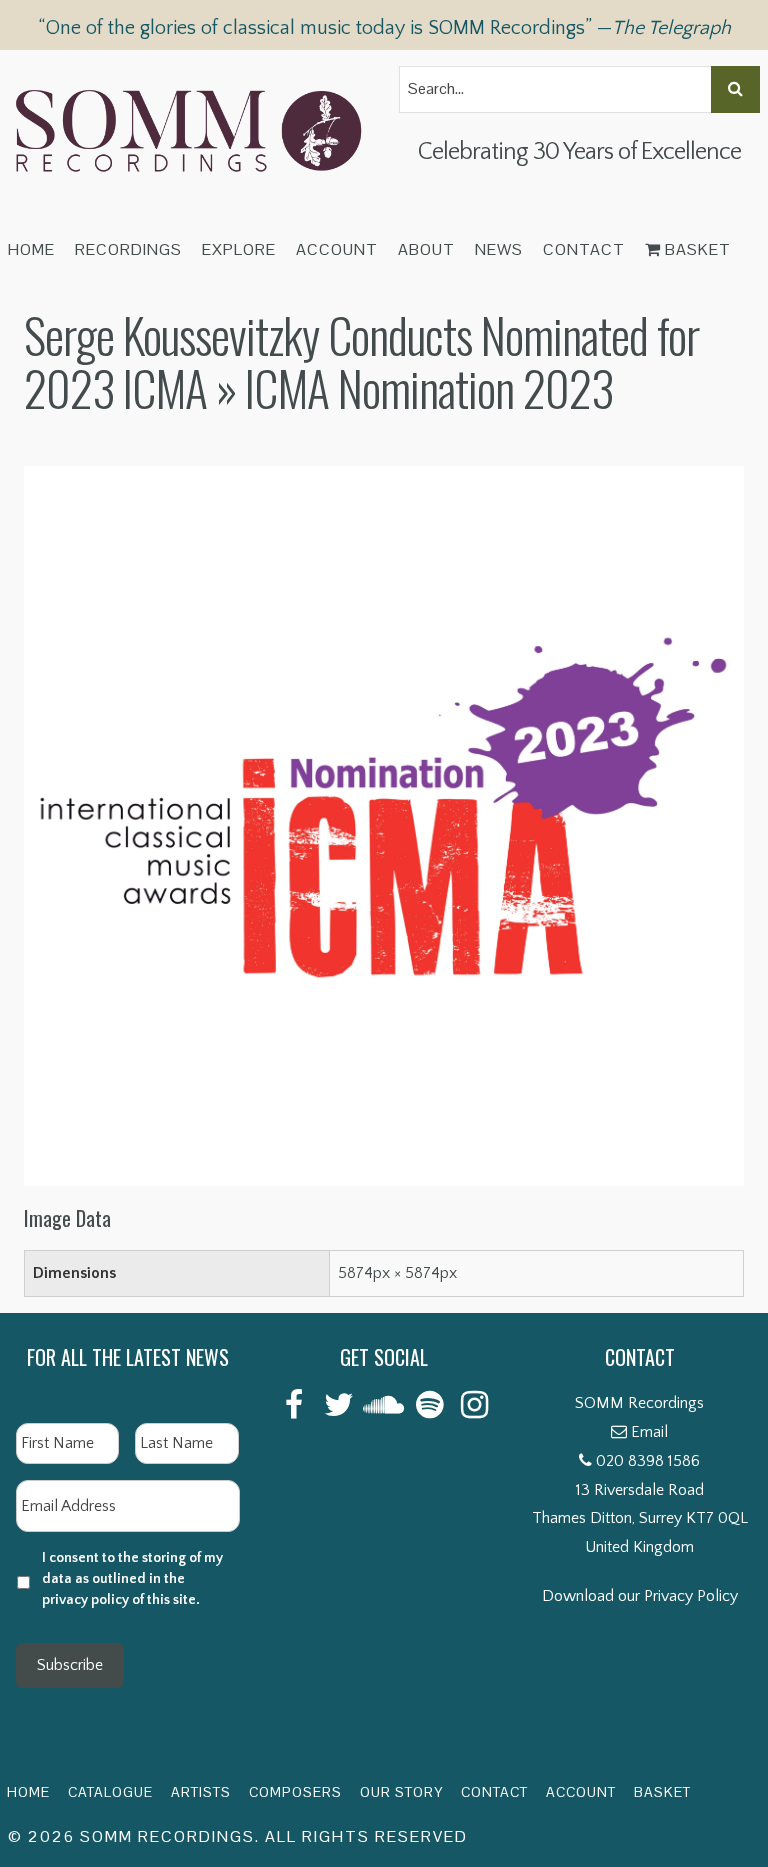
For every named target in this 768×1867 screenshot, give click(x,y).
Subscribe (70, 1665)
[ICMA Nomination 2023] (384, 480)
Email (649, 1432)
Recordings (128, 249)
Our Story (401, 1792)
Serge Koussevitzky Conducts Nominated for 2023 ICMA (361, 361)
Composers (295, 1792)
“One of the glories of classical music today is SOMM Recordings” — (384, 28)
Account (337, 249)
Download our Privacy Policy (640, 1596)
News (499, 249)
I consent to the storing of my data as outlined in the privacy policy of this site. (132, 1579)
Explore (239, 249)
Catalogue (110, 1792)
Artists (201, 1792)
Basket (696, 249)
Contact (584, 249)
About (426, 249)
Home (31, 249)
